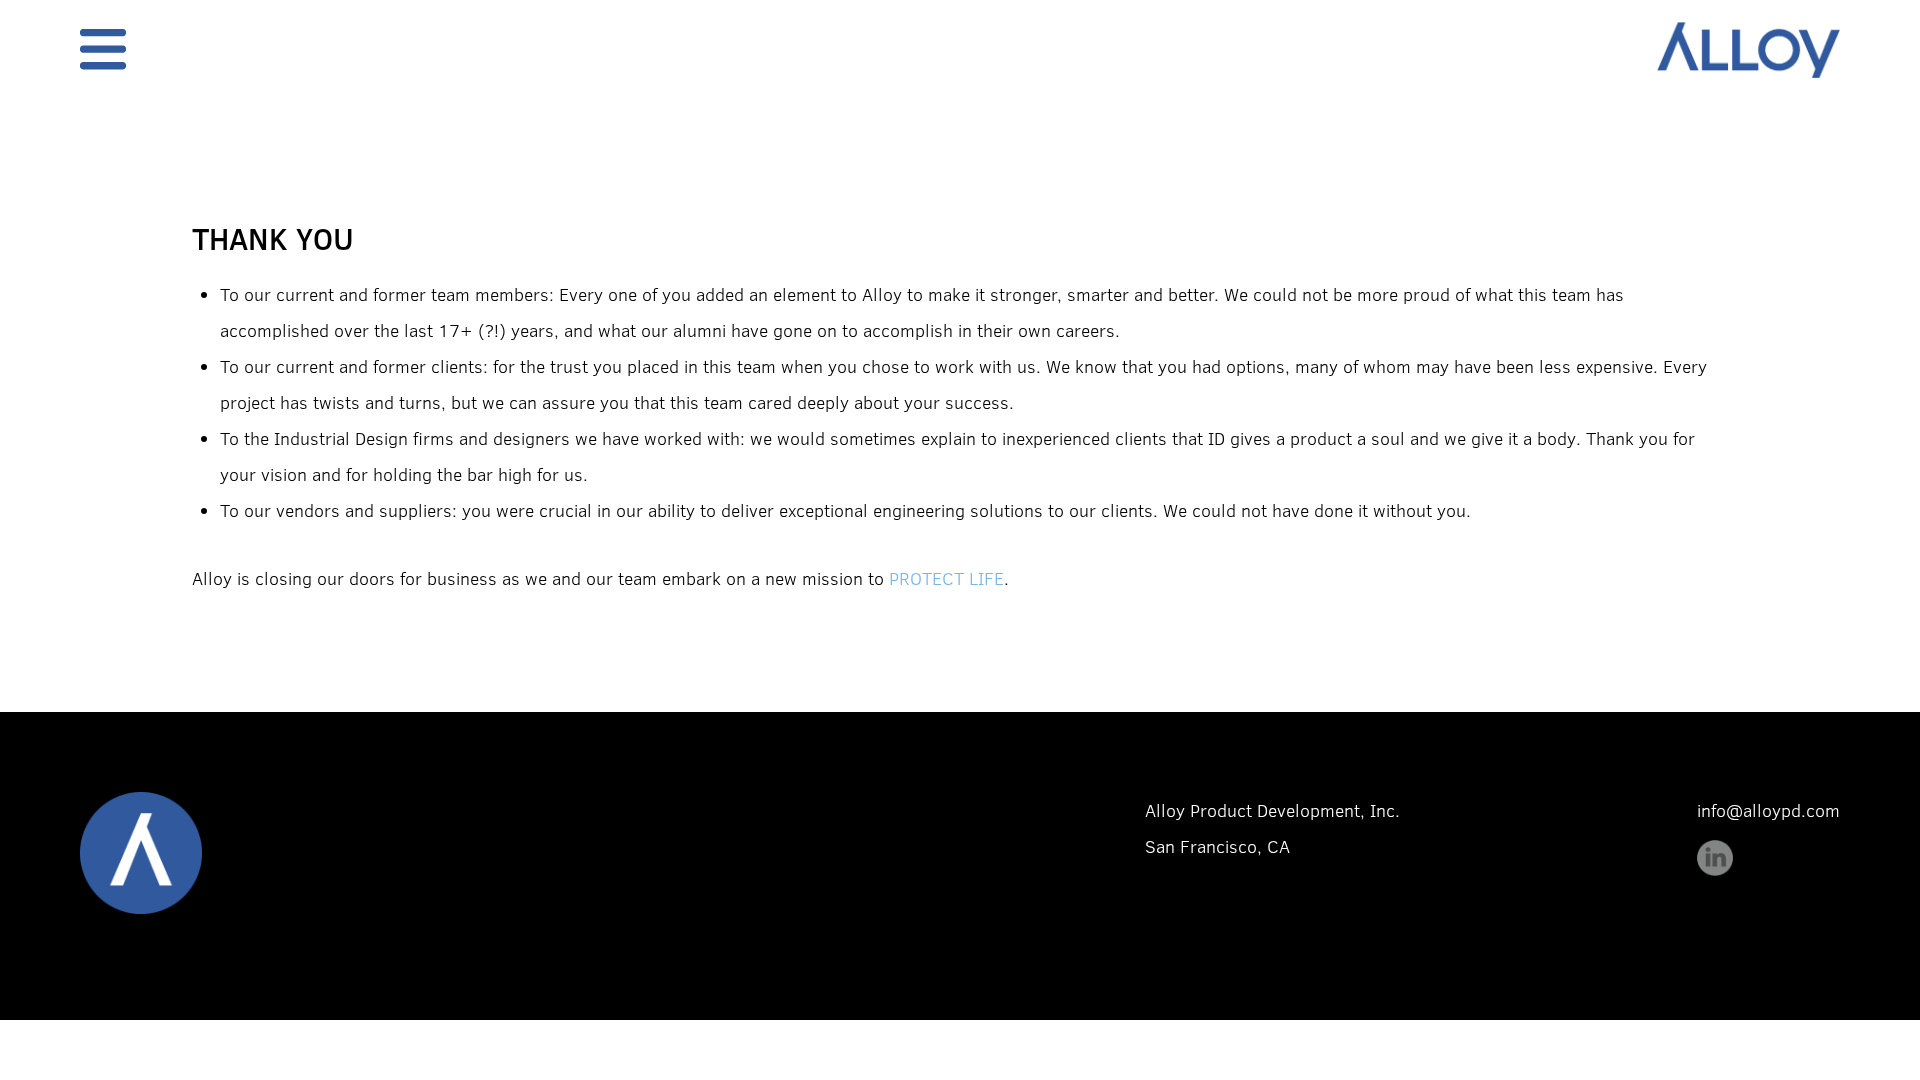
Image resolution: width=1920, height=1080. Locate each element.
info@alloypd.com (1768, 810)
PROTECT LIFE (946, 578)
